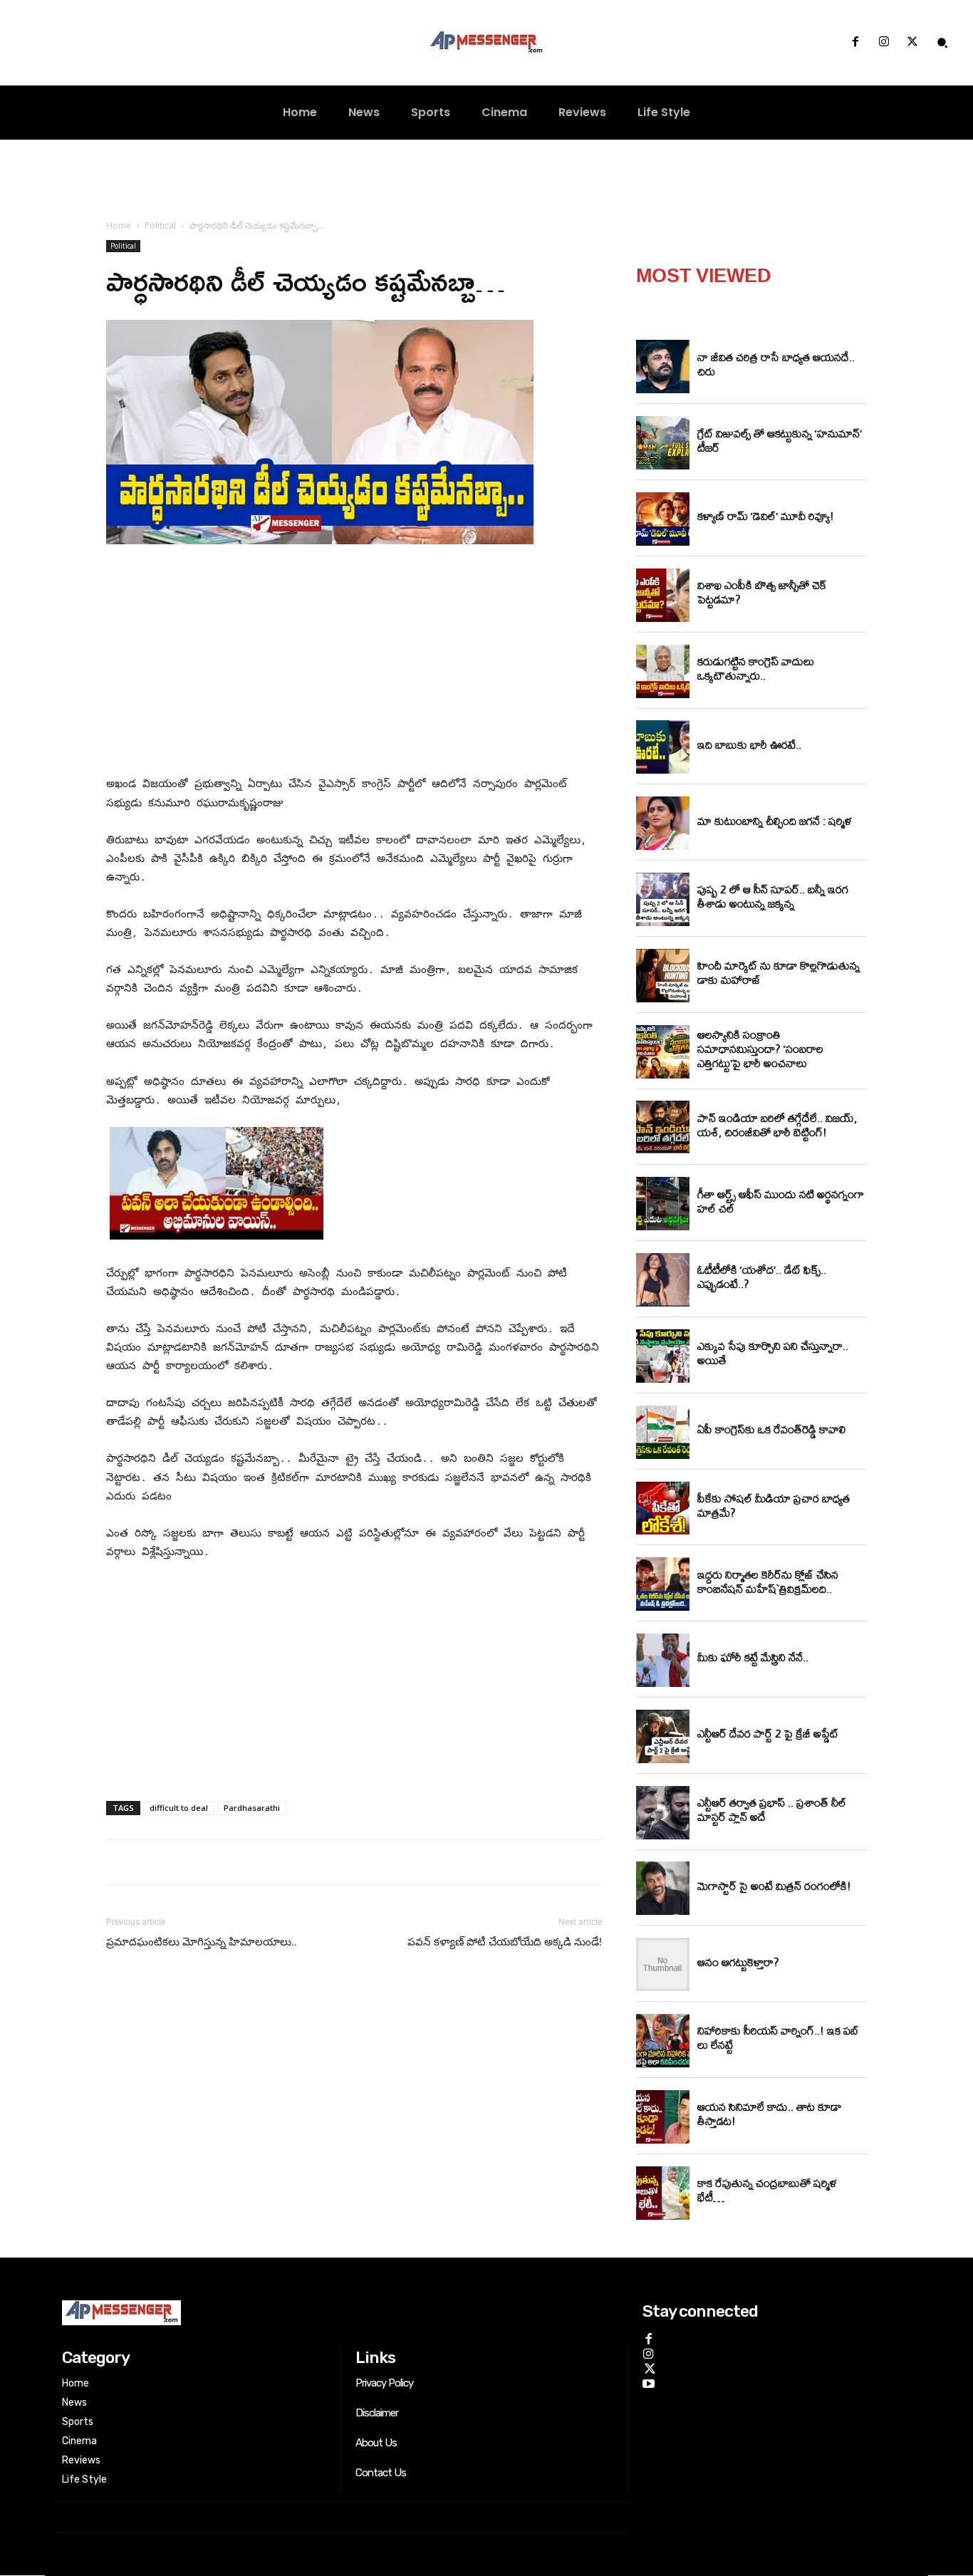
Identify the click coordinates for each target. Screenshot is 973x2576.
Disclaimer (377, 2413)
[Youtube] (649, 2382)
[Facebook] (855, 43)
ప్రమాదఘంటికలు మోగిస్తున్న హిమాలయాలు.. (202, 1942)
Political (160, 225)
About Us (376, 2443)
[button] (942, 43)
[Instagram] (884, 43)
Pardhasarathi (252, 1808)
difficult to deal (179, 1808)
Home (119, 225)
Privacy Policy (384, 2383)
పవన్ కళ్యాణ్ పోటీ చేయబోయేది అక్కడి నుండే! (505, 1942)
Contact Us (381, 2473)
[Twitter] (912, 43)
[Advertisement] (354, 663)
